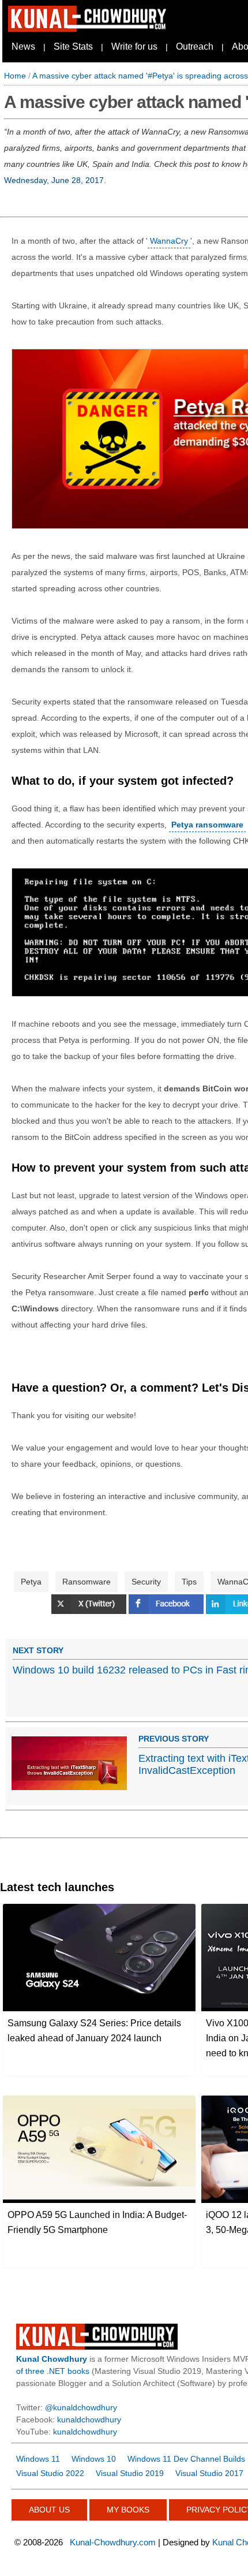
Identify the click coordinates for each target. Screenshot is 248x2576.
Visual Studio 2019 (130, 2473)
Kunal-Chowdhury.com (113, 2542)
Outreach (195, 46)
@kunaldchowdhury (81, 2407)
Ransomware (87, 1582)
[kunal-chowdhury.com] (89, 29)
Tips (189, 1582)
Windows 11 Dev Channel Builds (186, 2459)
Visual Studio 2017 (209, 2473)
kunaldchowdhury (89, 2420)
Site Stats (73, 46)
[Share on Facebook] (167, 1611)
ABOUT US (49, 2510)
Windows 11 (38, 2459)
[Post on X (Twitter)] (90, 1611)
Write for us (134, 46)
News (23, 46)
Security (146, 1582)
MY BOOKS (128, 2510)
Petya (31, 1582)
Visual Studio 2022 (50, 2473)
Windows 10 (94, 2459)
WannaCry (169, 241)
